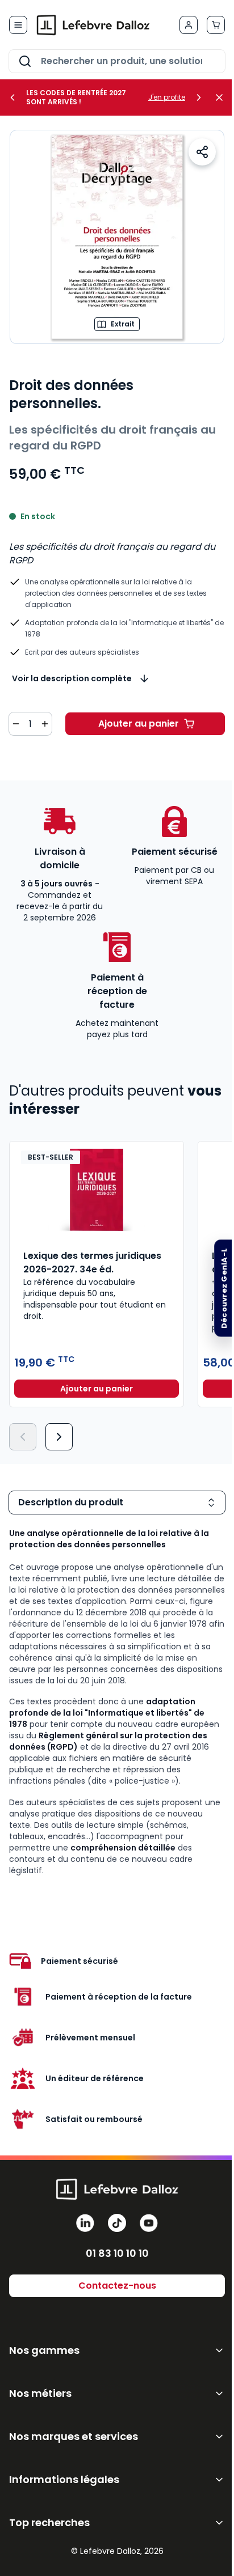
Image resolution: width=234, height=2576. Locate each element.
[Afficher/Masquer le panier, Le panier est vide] (216, 25)
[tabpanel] (117, 1702)
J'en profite (167, 97)
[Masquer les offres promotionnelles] (223, 97)
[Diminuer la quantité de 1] (16, 724)
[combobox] (117, 61)
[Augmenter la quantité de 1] (45, 724)
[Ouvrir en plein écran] (117, 237)
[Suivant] (59, 1437)
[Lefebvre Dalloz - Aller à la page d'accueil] (93, 25)
